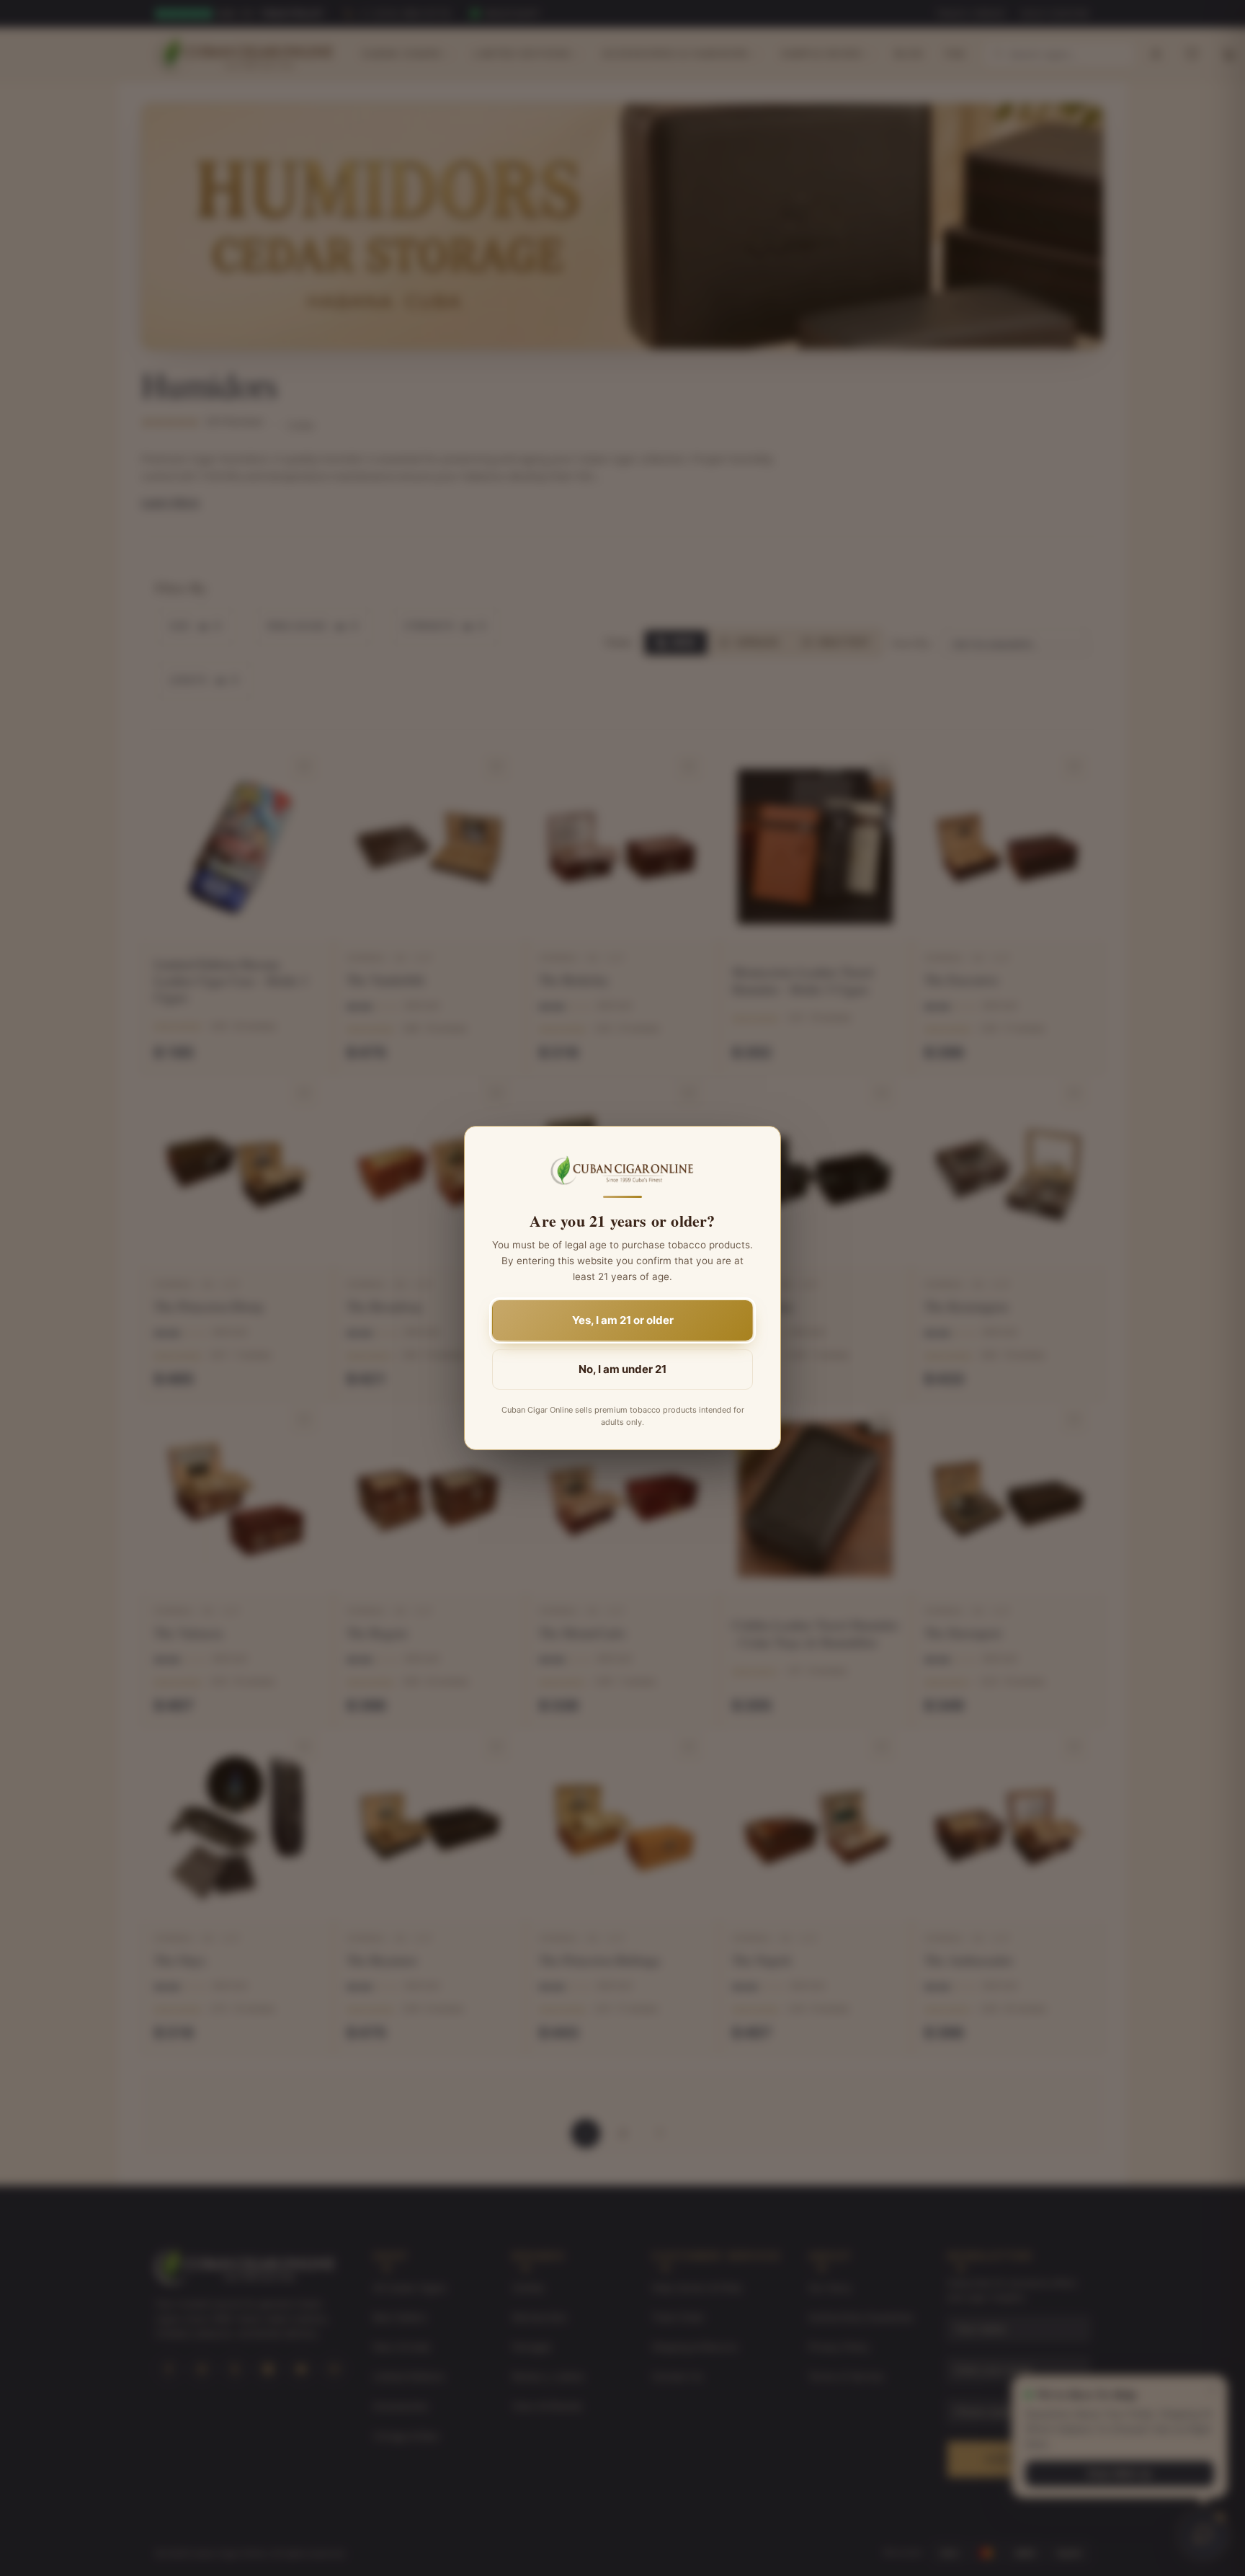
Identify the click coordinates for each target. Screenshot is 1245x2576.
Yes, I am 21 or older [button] (623, 1320)
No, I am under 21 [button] (622, 1369)
